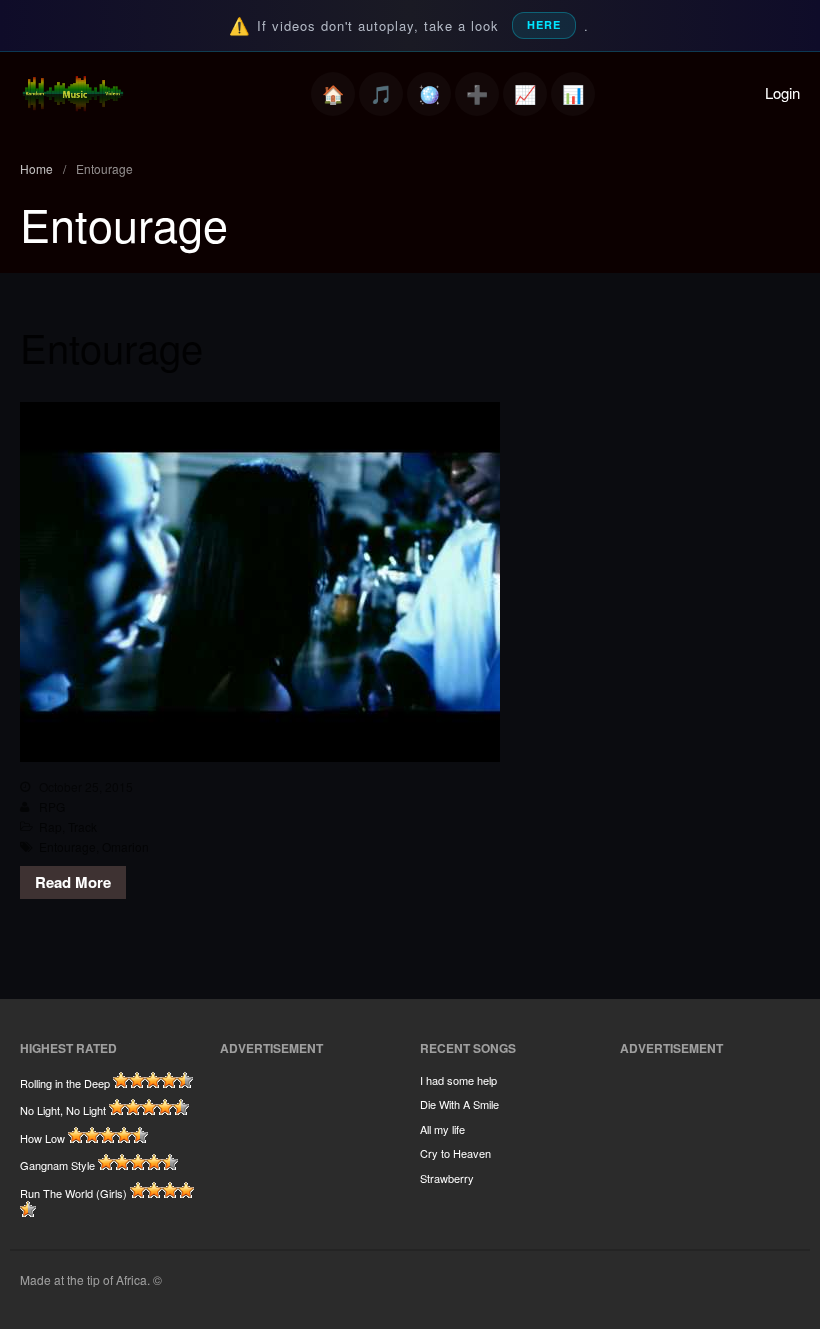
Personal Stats (525, 94)
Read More (73, 882)
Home (333, 94)
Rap (50, 826)
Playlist (381, 94)
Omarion (125, 846)
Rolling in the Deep (65, 1083)
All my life (442, 1129)
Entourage (111, 346)
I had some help (458, 1080)
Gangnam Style (57, 1165)
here (544, 24)
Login (782, 92)
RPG (52, 806)
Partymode (429, 94)
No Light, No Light (63, 1110)
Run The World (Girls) (73, 1193)
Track (82, 826)
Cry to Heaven (455, 1153)
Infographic (573, 94)
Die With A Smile (459, 1104)
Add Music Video (477, 94)
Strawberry (447, 1178)
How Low (42, 1138)
